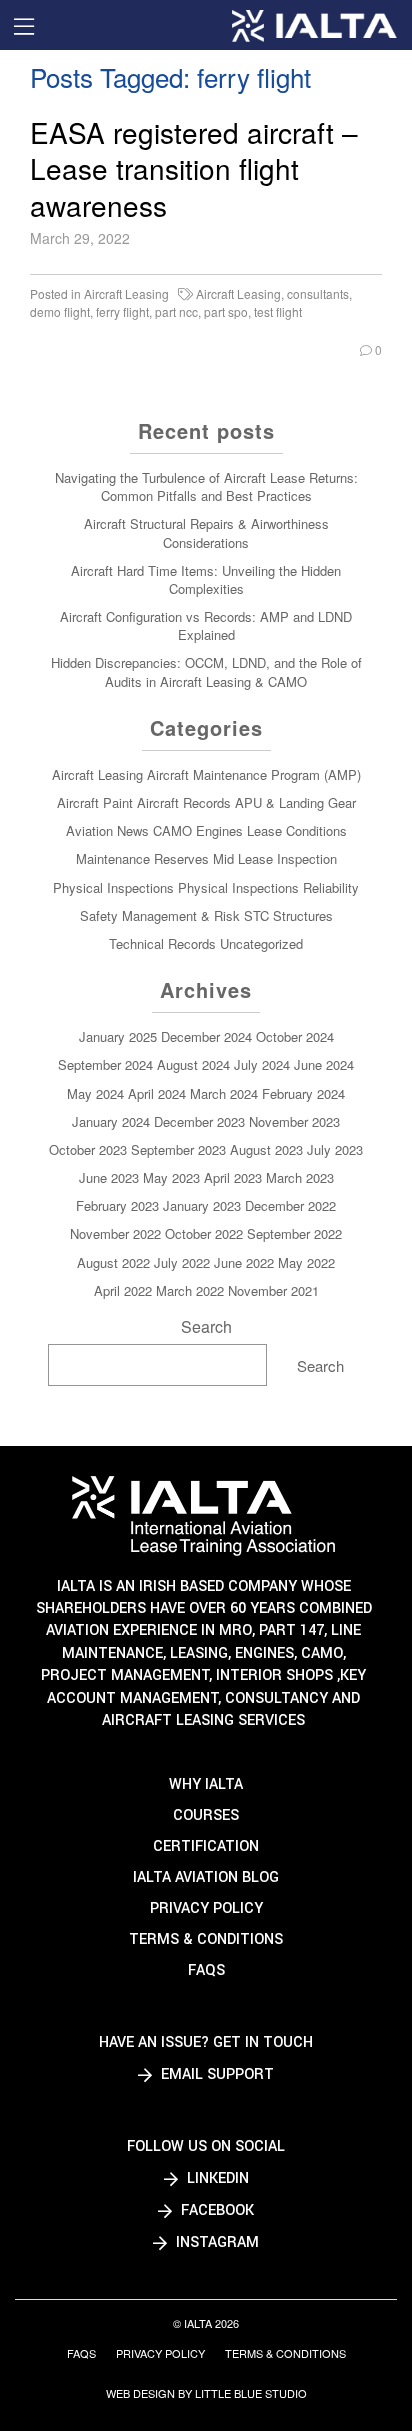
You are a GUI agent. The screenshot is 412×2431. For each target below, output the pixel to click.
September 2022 (294, 1233)
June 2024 (324, 1064)
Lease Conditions (297, 830)
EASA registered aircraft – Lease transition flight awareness (194, 168)
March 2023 (300, 1177)
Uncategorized (261, 943)
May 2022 (306, 1262)
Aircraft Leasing (126, 293)
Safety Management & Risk (160, 915)
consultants (318, 293)
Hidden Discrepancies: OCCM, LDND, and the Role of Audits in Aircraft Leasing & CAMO (206, 671)
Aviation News (107, 830)
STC (256, 915)
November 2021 (273, 1290)
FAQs (206, 1970)
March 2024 (224, 1093)
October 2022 (204, 1233)
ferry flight (122, 311)
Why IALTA (206, 1784)
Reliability (331, 887)
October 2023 (88, 1149)
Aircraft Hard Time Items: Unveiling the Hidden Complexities (206, 579)
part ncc (176, 311)
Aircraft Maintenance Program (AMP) (254, 774)
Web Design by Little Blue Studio (206, 2393)
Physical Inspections (113, 887)
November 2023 (294, 1121)
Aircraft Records (184, 802)
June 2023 (109, 1177)
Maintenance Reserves (142, 858)
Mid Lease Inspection (275, 858)
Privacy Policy (206, 1908)
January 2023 (202, 1205)
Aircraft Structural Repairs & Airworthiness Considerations (206, 532)
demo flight (60, 311)
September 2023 (178, 1149)
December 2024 (206, 1036)
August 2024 (193, 1064)
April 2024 (157, 1093)
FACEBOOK (215, 2210)
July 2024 (262, 1064)
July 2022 (182, 1262)
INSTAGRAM (215, 2242)
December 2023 (199, 1121)
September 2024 (105, 1064)
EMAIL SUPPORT (215, 2074)
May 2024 (95, 1093)
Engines (219, 830)
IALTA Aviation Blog (206, 1877)
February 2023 (117, 1205)
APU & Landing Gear (295, 802)
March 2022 (190, 1290)
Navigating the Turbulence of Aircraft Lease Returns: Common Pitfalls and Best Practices (206, 486)
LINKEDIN (216, 2178)
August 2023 (266, 1149)
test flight (278, 311)
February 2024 (303, 1093)
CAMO (172, 830)
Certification (206, 1846)
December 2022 (290, 1205)
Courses (206, 1815)
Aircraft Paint (95, 802)
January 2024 (111, 1121)
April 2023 (233, 1177)
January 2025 (118, 1036)
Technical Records (162, 943)
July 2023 (335, 1149)
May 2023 (171, 1177)
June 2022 (244, 1262)
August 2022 (113, 1262)
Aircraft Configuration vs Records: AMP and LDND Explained (206, 625)
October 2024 (295, 1036)
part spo (226, 311)
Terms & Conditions (206, 1939)
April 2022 (123, 1290)
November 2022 (115, 1233)
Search (206, 1326)
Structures (303, 915)
